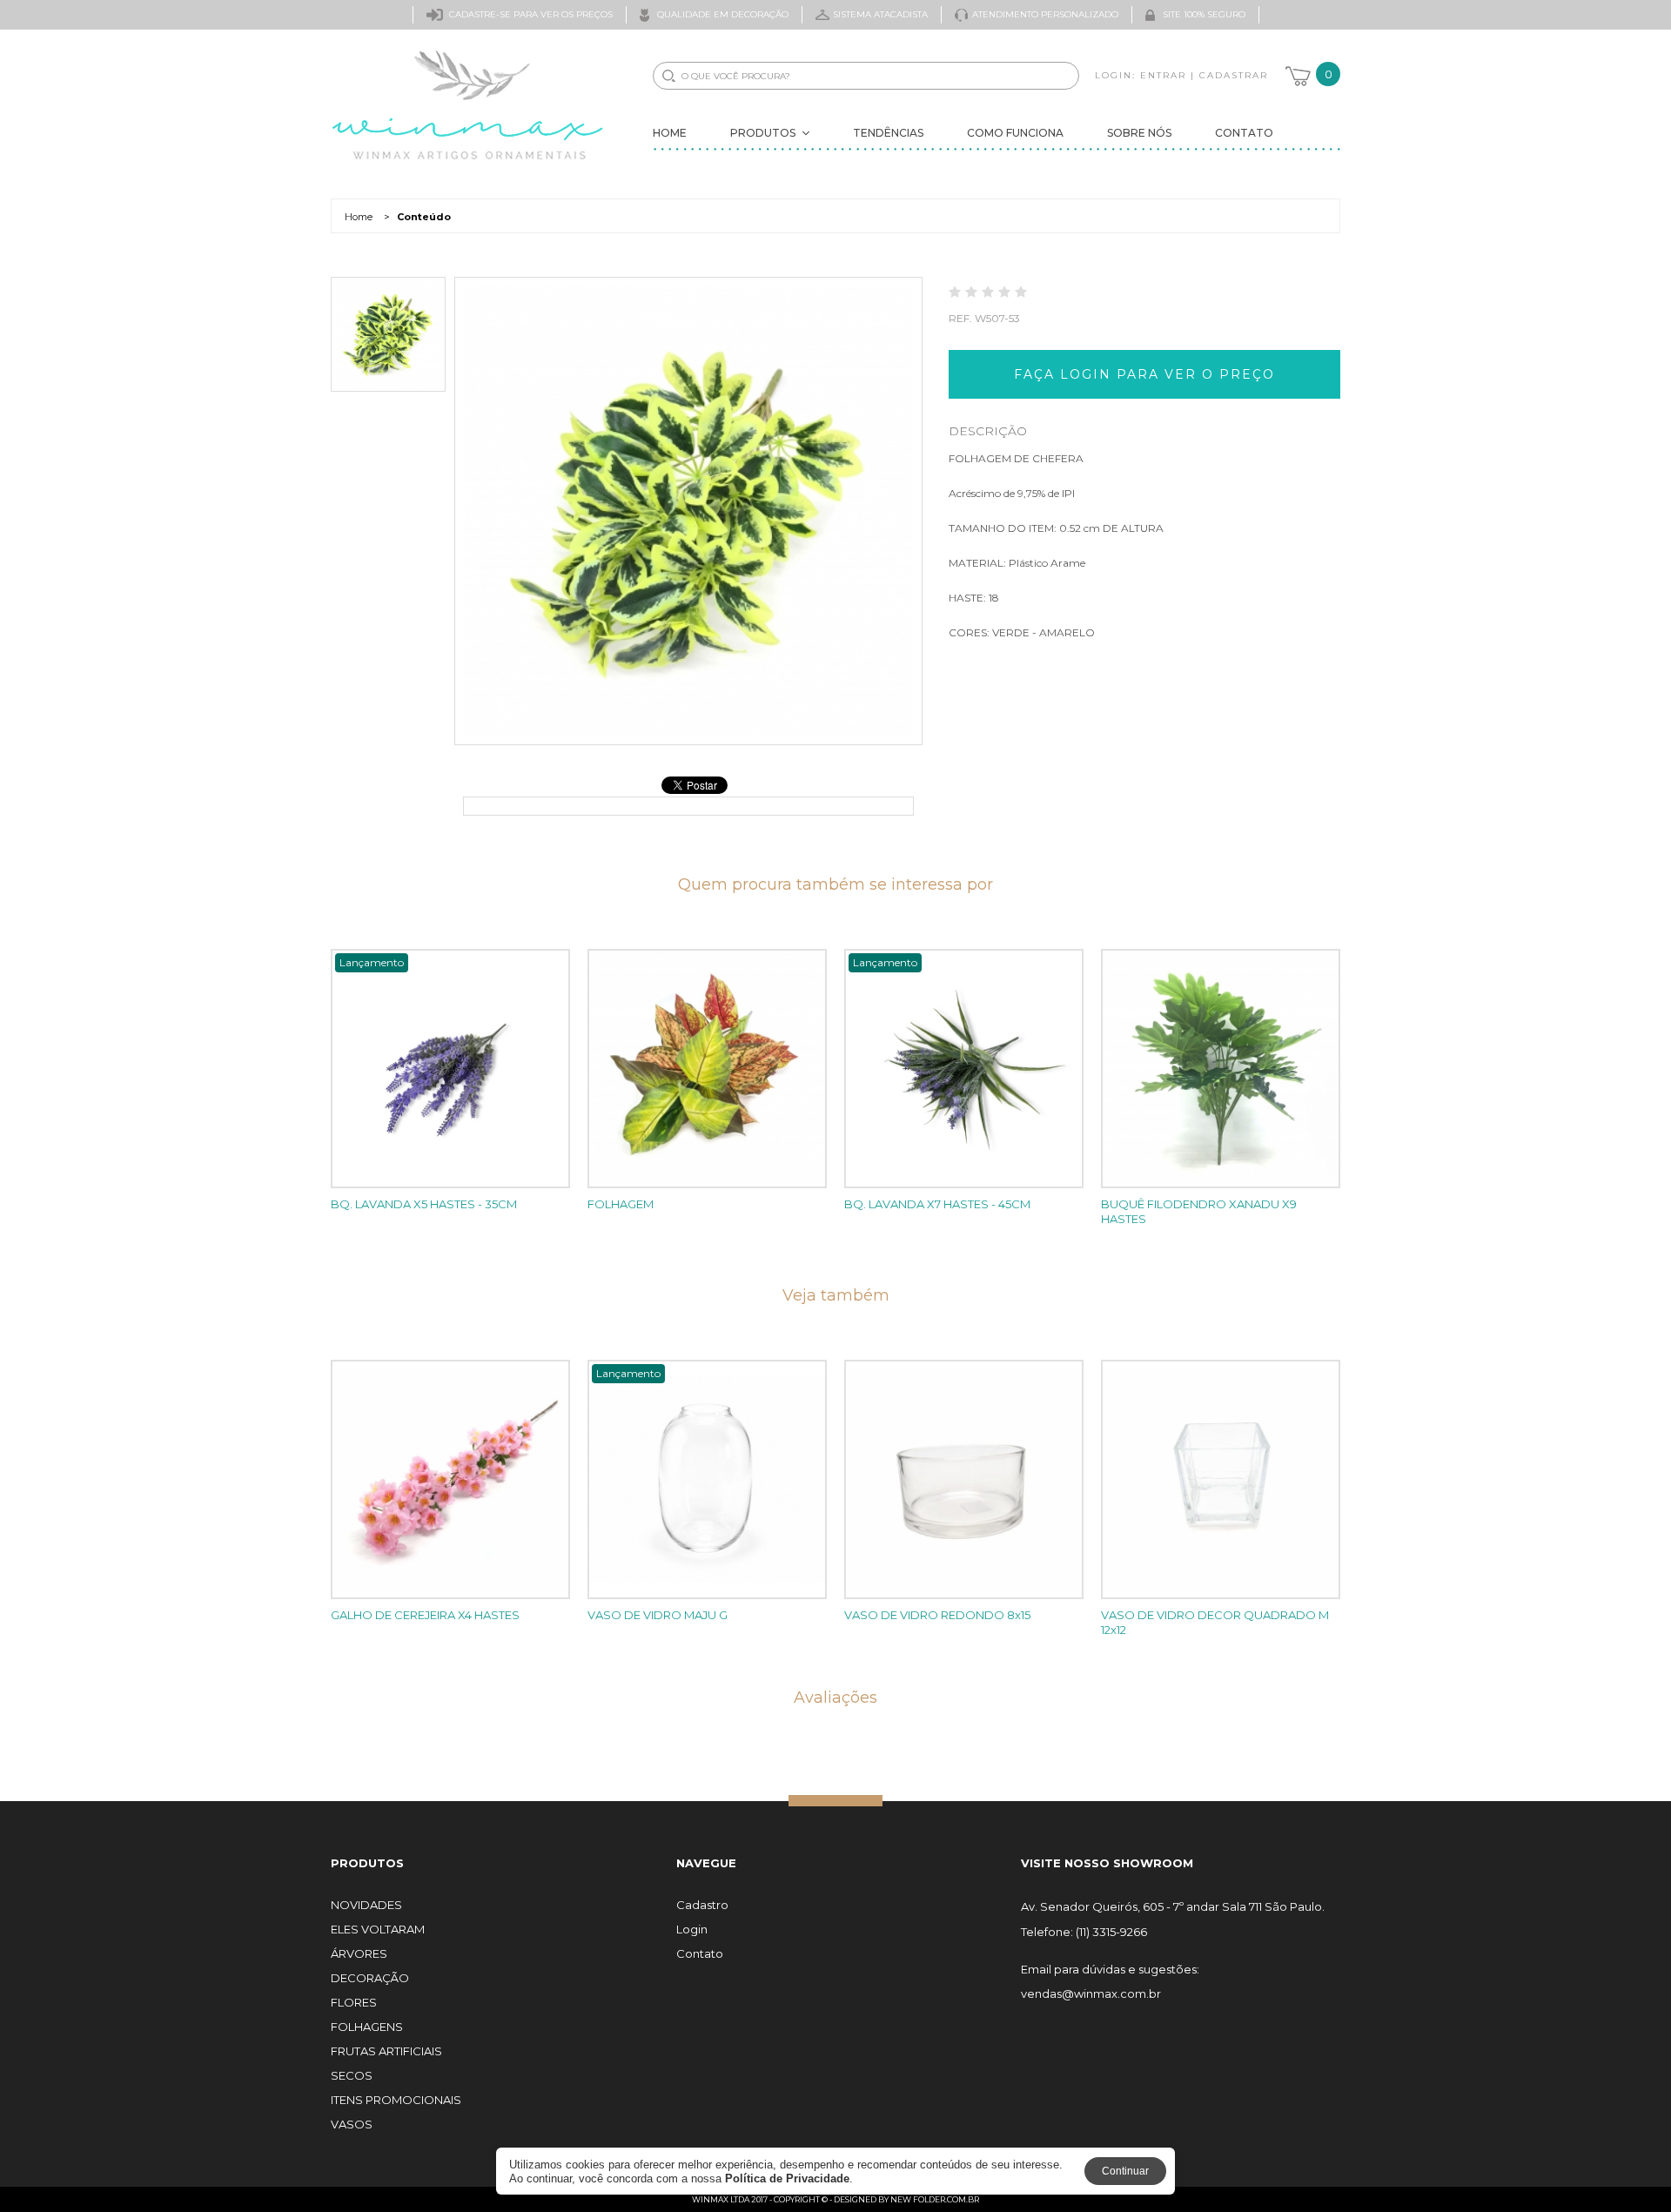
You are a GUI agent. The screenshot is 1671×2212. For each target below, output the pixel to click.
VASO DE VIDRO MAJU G (658, 1615)
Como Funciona (1015, 133)
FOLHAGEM (621, 1204)
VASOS (352, 2125)
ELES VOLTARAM (378, 1930)
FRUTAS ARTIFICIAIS (386, 2051)
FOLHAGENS (367, 2027)
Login (692, 1930)
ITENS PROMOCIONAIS (396, 2100)
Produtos (763, 133)
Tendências (888, 133)
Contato (1244, 133)
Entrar (1163, 75)
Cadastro (702, 1905)
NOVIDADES (366, 1905)
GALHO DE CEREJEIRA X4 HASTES (425, 1615)
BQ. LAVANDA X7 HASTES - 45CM (937, 1204)
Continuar (1125, 2171)
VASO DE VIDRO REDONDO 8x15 (937, 1615)
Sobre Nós (1139, 133)
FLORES (354, 2003)
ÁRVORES (359, 1954)
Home (670, 133)
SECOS (352, 2076)
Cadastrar (1234, 75)
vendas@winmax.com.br (1091, 1994)
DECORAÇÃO (370, 1978)
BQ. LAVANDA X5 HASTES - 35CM (424, 1204)
